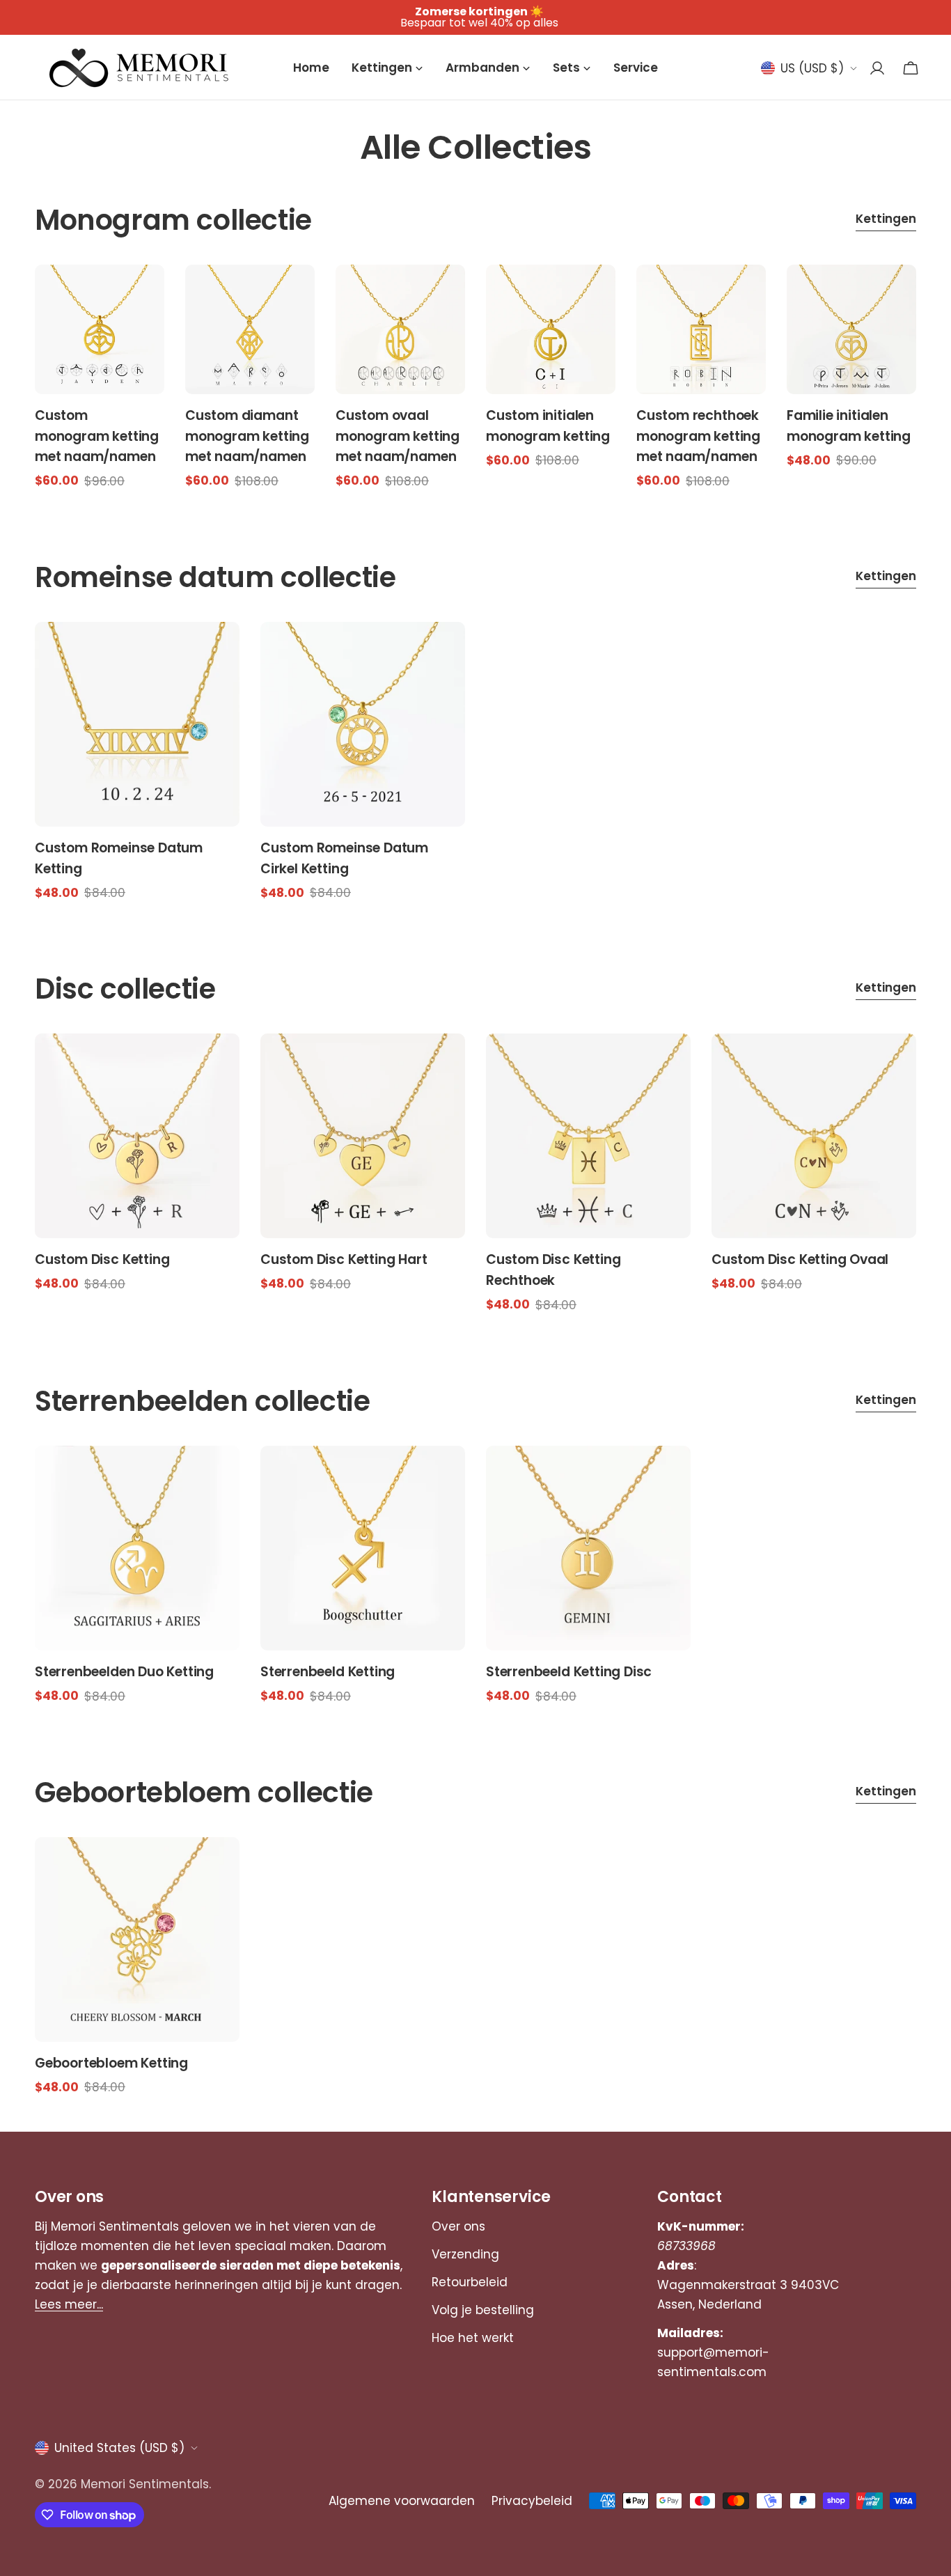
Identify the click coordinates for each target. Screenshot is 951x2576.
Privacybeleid (532, 2501)
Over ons (458, 2226)
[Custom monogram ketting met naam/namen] (100, 329)
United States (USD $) (119, 2448)
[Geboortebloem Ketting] (137, 1939)
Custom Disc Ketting (102, 1259)
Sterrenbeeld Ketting (328, 1672)
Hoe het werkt (473, 2338)
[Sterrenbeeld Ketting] (363, 1548)
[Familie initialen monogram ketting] (851, 329)
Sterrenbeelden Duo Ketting (124, 1672)
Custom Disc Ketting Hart (344, 1259)
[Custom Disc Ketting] (137, 1136)
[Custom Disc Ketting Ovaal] (814, 1136)
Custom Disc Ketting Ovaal (800, 1259)
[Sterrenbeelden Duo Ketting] (137, 1548)
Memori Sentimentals (145, 2484)
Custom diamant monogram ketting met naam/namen (247, 436)
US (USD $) (812, 68)
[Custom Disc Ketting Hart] (363, 1136)
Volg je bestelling (483, 2310)
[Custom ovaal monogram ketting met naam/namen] (400, 329)
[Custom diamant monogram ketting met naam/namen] (250, 329)
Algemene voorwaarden (402, 2501)
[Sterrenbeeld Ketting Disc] (588, 1548)
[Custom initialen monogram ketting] (551, 329)
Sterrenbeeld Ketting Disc (569, 1672)
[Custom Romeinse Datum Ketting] (137, 724)
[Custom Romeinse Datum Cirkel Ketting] (363, 724)
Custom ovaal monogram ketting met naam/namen (398, 436)
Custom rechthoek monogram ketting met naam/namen (698, 436)
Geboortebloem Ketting (111, 2063)
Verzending (465, 2254)
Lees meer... (69, 2304)
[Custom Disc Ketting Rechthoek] (588, 1136)
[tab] (886, 220)
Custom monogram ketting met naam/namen (97, 436)
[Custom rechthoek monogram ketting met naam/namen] (701, 329)
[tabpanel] (475, 378)
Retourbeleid (470, 2282)
